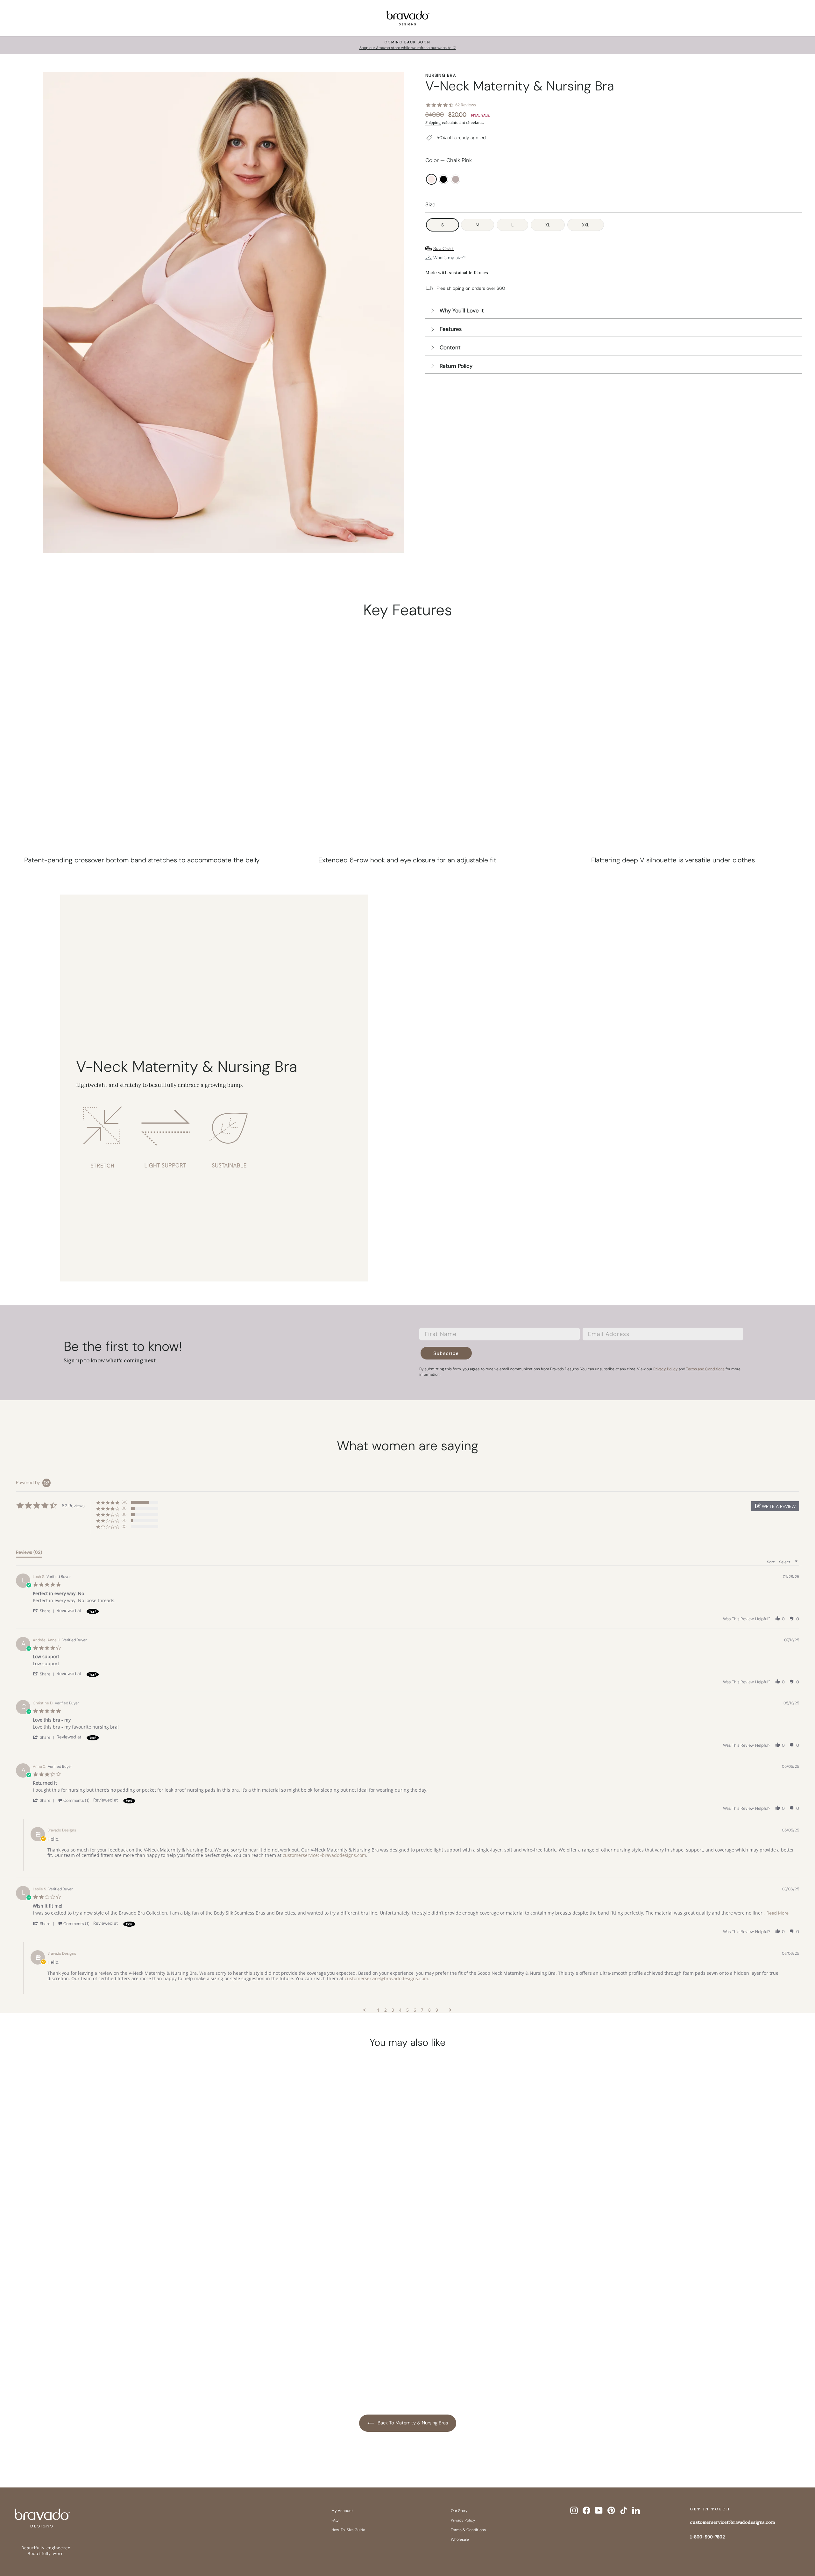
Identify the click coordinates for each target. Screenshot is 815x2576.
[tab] (29, 1553)
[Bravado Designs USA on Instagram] (574, 2510)
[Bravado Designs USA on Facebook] (586, 2510)
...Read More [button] (776, 1913)
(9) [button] (124, 1508)
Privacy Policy (463, 2520)
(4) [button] (124, 1520)
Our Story (459, 2511)
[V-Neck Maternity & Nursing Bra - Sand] (121, 2359)
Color (449, 160)
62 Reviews (466, 105)
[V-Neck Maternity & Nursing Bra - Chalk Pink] (97, 2359)
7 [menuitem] (422, 2010)
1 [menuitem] (378, 2010)
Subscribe (446, 1353)
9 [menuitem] (437, 2010)
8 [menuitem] (429, 2010)
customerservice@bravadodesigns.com (324, 1855)
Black (443, 179)
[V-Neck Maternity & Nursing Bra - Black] (109, 2359)
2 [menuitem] (386, 2010)
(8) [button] (124, 1514)
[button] (775, 1506)
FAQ (335, 2520)
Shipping (433, 122)
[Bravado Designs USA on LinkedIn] (636, 2510)
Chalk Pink (431, 179)
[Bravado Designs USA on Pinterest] (611, 2510)
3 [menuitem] (393, 2010)
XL (548, 225)
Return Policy (456, 366)
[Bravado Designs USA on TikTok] (624, 2510)
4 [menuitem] (400, 2010)
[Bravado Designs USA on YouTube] (599, 2510)
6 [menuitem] (415, 2010)
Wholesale (460, 2539)
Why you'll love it (462, 310)
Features (451, 329)
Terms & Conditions (468, 2530)
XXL (586, 225)
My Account (342, 2511)
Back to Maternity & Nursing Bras (412, 2423)
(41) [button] (124, 1502)
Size (430, 204)
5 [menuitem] (407, 2010)
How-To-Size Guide (348, 2530)
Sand (456, 179)
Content (450, 347)
